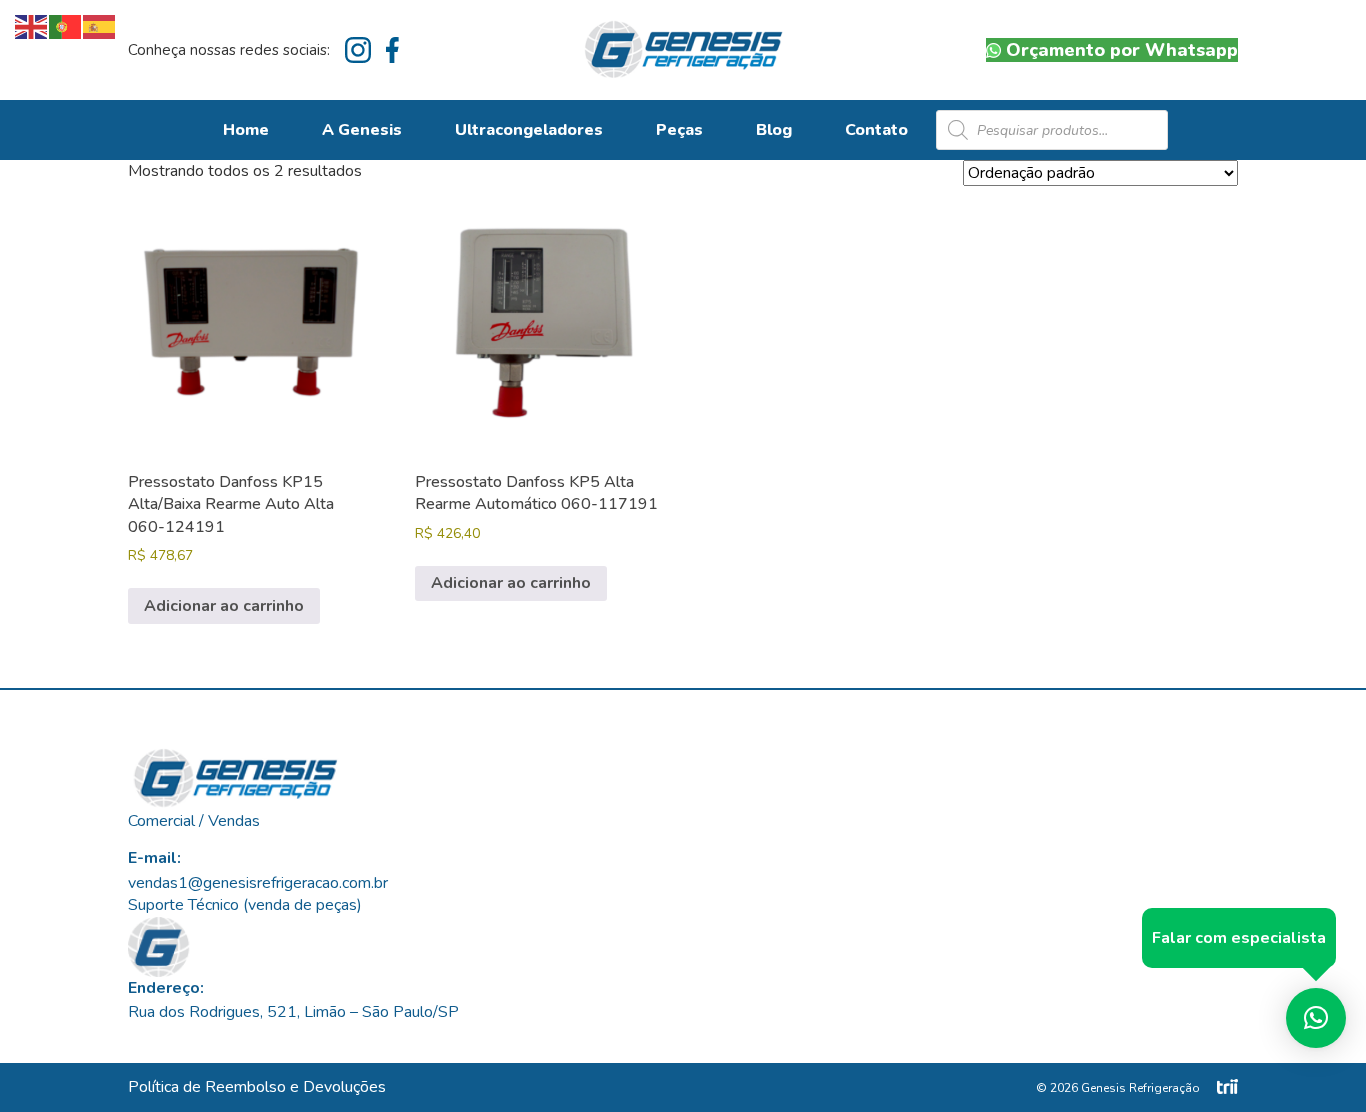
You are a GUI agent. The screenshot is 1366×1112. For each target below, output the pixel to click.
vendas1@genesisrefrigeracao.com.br (258, 883)
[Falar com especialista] (1316, 1018)
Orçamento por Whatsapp (1122, 50)
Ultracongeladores (529, 130)
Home (246, 130)
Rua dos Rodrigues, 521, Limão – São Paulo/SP (293, 1012)
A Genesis (362, 130)
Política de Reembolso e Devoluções (257, 1087)
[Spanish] (100, 26)
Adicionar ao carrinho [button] (224, 606)
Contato (876, 130)
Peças (679, 130)
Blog (774, 130)
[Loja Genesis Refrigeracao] (683, 50)
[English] (32, 26)
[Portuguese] (66, 26)
